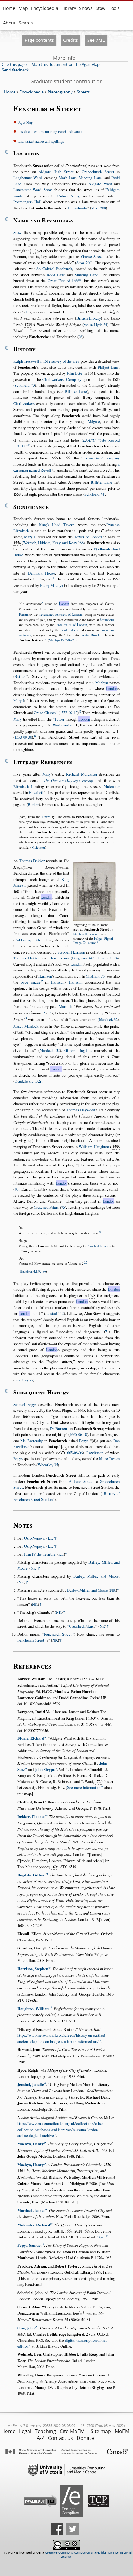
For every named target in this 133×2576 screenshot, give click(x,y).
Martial (65, 1006)
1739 (28, 325)
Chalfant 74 (108, 958)
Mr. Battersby (32, 1441)
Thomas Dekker (32, 861)
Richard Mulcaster (82, 774)
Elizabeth (36, 792)
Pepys (84, 1441)
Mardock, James (31, 2210)
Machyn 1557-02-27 (62, 640)
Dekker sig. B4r (27, 940)
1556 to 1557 (61, 458)
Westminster (62, 725)
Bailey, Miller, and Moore (96, 1576)
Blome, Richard (31, 1738)
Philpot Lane (108, 367)
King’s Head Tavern (57, 525)
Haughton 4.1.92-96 (33, 1271)
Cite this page (14, 64)
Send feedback (15, 70)
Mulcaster (112, 786)
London (64, 604)
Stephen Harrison (85, 934)
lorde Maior (70, 630)
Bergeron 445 (83, 958)
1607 (102, 1110)
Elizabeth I (23, 786)
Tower (59, 719)
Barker (33, 804)
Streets (83, 92)
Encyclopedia (45, 8)
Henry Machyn (51, 585)
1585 (116, 379)
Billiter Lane (76, 391)
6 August (112, 1434)
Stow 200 (99, 208)
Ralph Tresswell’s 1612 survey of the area (46, 361)
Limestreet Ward (27, 190)
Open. (101, 2237)
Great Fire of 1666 (63, 281)
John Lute (75, 373)
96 (80, 337)
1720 (89, 312)
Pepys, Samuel (30, 2245)
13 (28, 312)
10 (86, 1263)
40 (16, 1189)
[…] (33, 251)
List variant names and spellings (41, 141)
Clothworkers (24, 403)
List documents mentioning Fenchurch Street (50, 132)
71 (107, 1332)
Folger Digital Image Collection (93, 941)
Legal (25, 2431)
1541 (92, 373)
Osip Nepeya (34, 1538)
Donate (85, 2438)
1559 (69, 2231)
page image (31, 982)
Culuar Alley (68, 196)
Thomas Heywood (81, 1110)
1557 (116, 579)
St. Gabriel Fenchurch (54, 269)
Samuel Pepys (25, 1404)
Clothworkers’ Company (62, 379)
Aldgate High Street (56, 172)
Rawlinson (95, 1453)
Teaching (45, 2431)
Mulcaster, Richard (34, 2225)
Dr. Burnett (59, 1428)
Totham (24, 614)
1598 (116, 1147)
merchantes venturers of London (60, 614)
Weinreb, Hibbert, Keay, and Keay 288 (53, 543)
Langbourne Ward (28, 178)
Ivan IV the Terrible (40, 1554)
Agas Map (26, 122)
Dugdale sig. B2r (28, 1081)
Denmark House (41, 573)
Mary (17, 719)
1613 (110, 1994)
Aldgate (94, 421)
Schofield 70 (25, 385)
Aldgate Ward (100, 184)
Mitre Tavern (109, 1458)
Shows (86, 8)
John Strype (45, 1769)
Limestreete (77, 208)
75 (49, 1013)
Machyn (102, 683)
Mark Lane (68, 178)
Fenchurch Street (58, 1634)
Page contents (39, 40)
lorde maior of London (71, 625)
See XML (96, 40)
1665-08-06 (74, 1453)
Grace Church (45, 713)
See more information (84, 1787)
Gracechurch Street (98, 172)
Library (69, 8)
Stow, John (26, 2328)
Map (23, 8)
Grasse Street (92, 256)
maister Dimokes (91, 635)
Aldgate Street (81, 1481)
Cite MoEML (73, 2431)
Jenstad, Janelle (31, 2084)
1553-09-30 (23, 737)
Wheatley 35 (48, 1465)
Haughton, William (34, 2009)
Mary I (30, 537)
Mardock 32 (108, 1019)
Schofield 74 (94, 494)
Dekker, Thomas (31, 1816)
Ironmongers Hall (27, 202)
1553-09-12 (69, 713)
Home (9, 8)
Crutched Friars (46, 1207)
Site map (101, 2431)
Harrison (45, 976)
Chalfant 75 (95, 976)
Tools (114, 8)
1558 (17, 494)
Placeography (60, 92)
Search (26, 23)
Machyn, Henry (30, 2144)
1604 (17, 891)
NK (33, 1568)
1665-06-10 (78, 1434)
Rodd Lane (56, 275)
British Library (89, 318)
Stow (101, 8)
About (9, 23)
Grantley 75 (24, 1380)
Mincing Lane (90, 178)
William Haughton (94, 1147)
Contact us (60, 2438)
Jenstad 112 (54, 1313)
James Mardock (26, 1026)
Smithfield (107, 620)
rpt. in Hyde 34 (95, 325)
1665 (81, 1410)
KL (50, 1538)
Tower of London (88, 537)
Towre (46, 817)
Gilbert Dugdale (78, 1050)
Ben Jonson (59, 958)
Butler (20, 676)
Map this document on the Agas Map (66, 64)
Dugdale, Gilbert (32, 1875)
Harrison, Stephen (33, 1969)
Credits (71, 40)
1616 (52, 2021)
